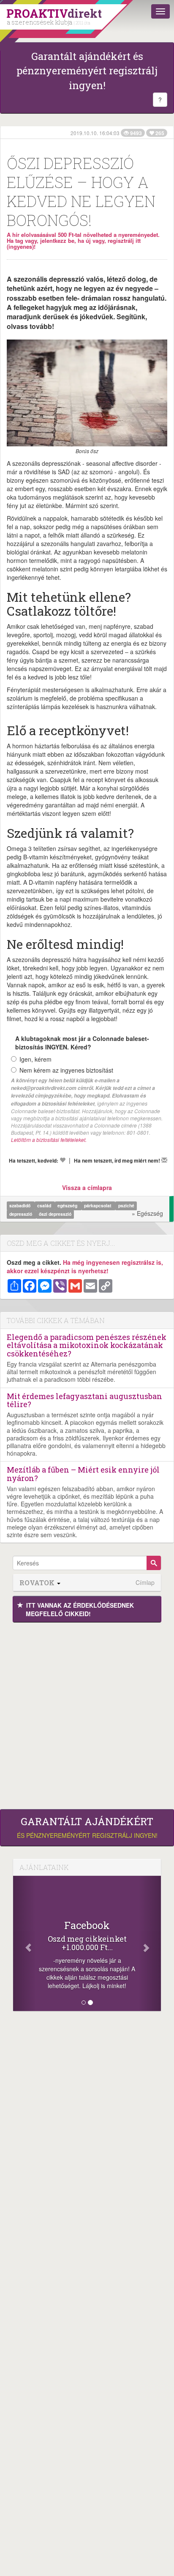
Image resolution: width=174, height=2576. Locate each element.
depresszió (21, 1214)
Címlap (145, 1583)
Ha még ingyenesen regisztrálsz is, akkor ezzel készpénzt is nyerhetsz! (85, 1266)
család (45, 1205)
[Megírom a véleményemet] (164, 1160)
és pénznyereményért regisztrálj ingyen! (87, 1828)
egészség (68, 1205)
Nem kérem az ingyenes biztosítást (66, 1070)
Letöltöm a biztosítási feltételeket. (49, 1140)
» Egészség (147, 1213)
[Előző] (24, 1943)
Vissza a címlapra (87, 1187)
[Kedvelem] (63, 1160)
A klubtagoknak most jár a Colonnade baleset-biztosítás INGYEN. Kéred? (82, 1043)
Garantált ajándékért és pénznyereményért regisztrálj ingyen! (87, 71)
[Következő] (150, 1943)
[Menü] (160, 11)
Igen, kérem (35, 1059)
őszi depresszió (55, 1214)
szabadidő (20, 1205)
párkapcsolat (98, 1205)
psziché (126, 1205)
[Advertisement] (87, 1714)
